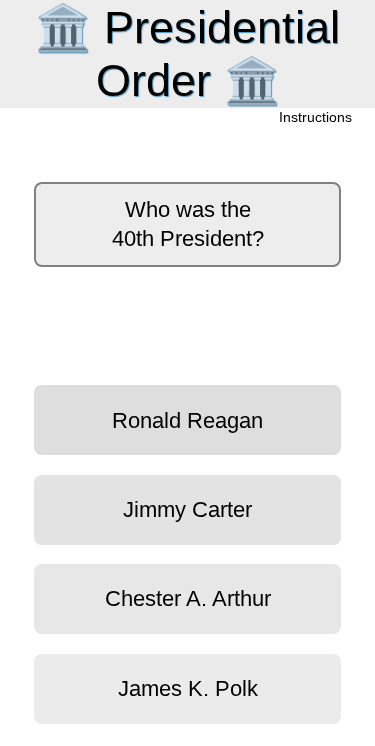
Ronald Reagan (187, 420)
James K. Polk (188, 688)
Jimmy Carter (187, 509)
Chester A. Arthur (188, 598)
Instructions (316, 118)
